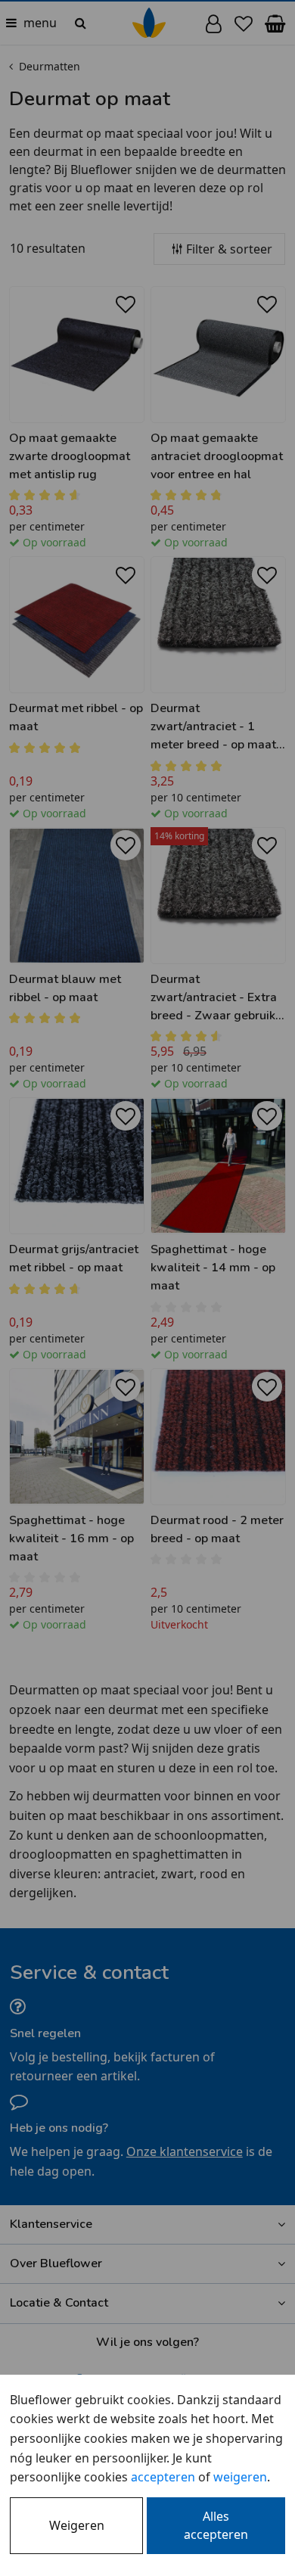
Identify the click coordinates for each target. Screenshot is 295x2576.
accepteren (163, 2477)
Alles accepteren (216, 2525)
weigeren (240, 2477)
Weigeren (77, 2525)
